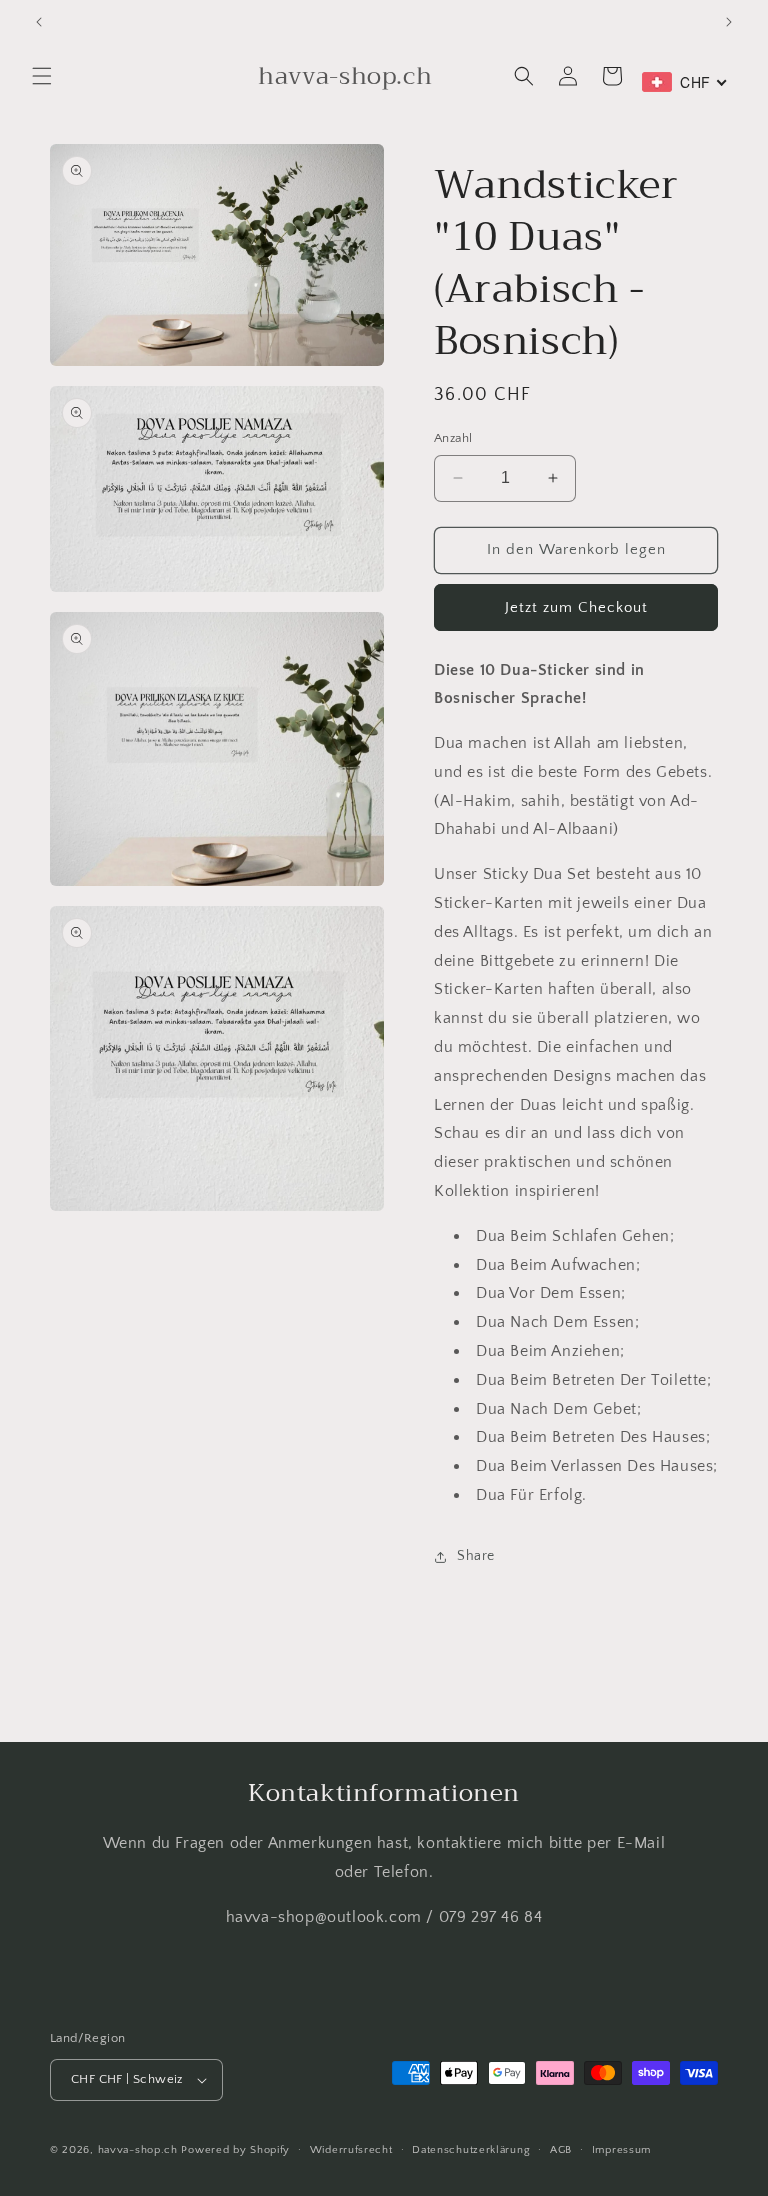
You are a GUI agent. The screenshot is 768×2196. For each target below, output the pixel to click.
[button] (42, 76)
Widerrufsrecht (351, 2150)
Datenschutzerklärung (471, 2150)
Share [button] (476, 1556)
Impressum (621, 2150)
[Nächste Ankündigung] (729, 22)
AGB (561, 2150)
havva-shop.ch (138, 2150)
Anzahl (453, 438)
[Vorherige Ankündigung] (39, 22)
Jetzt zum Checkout (576, 607)
